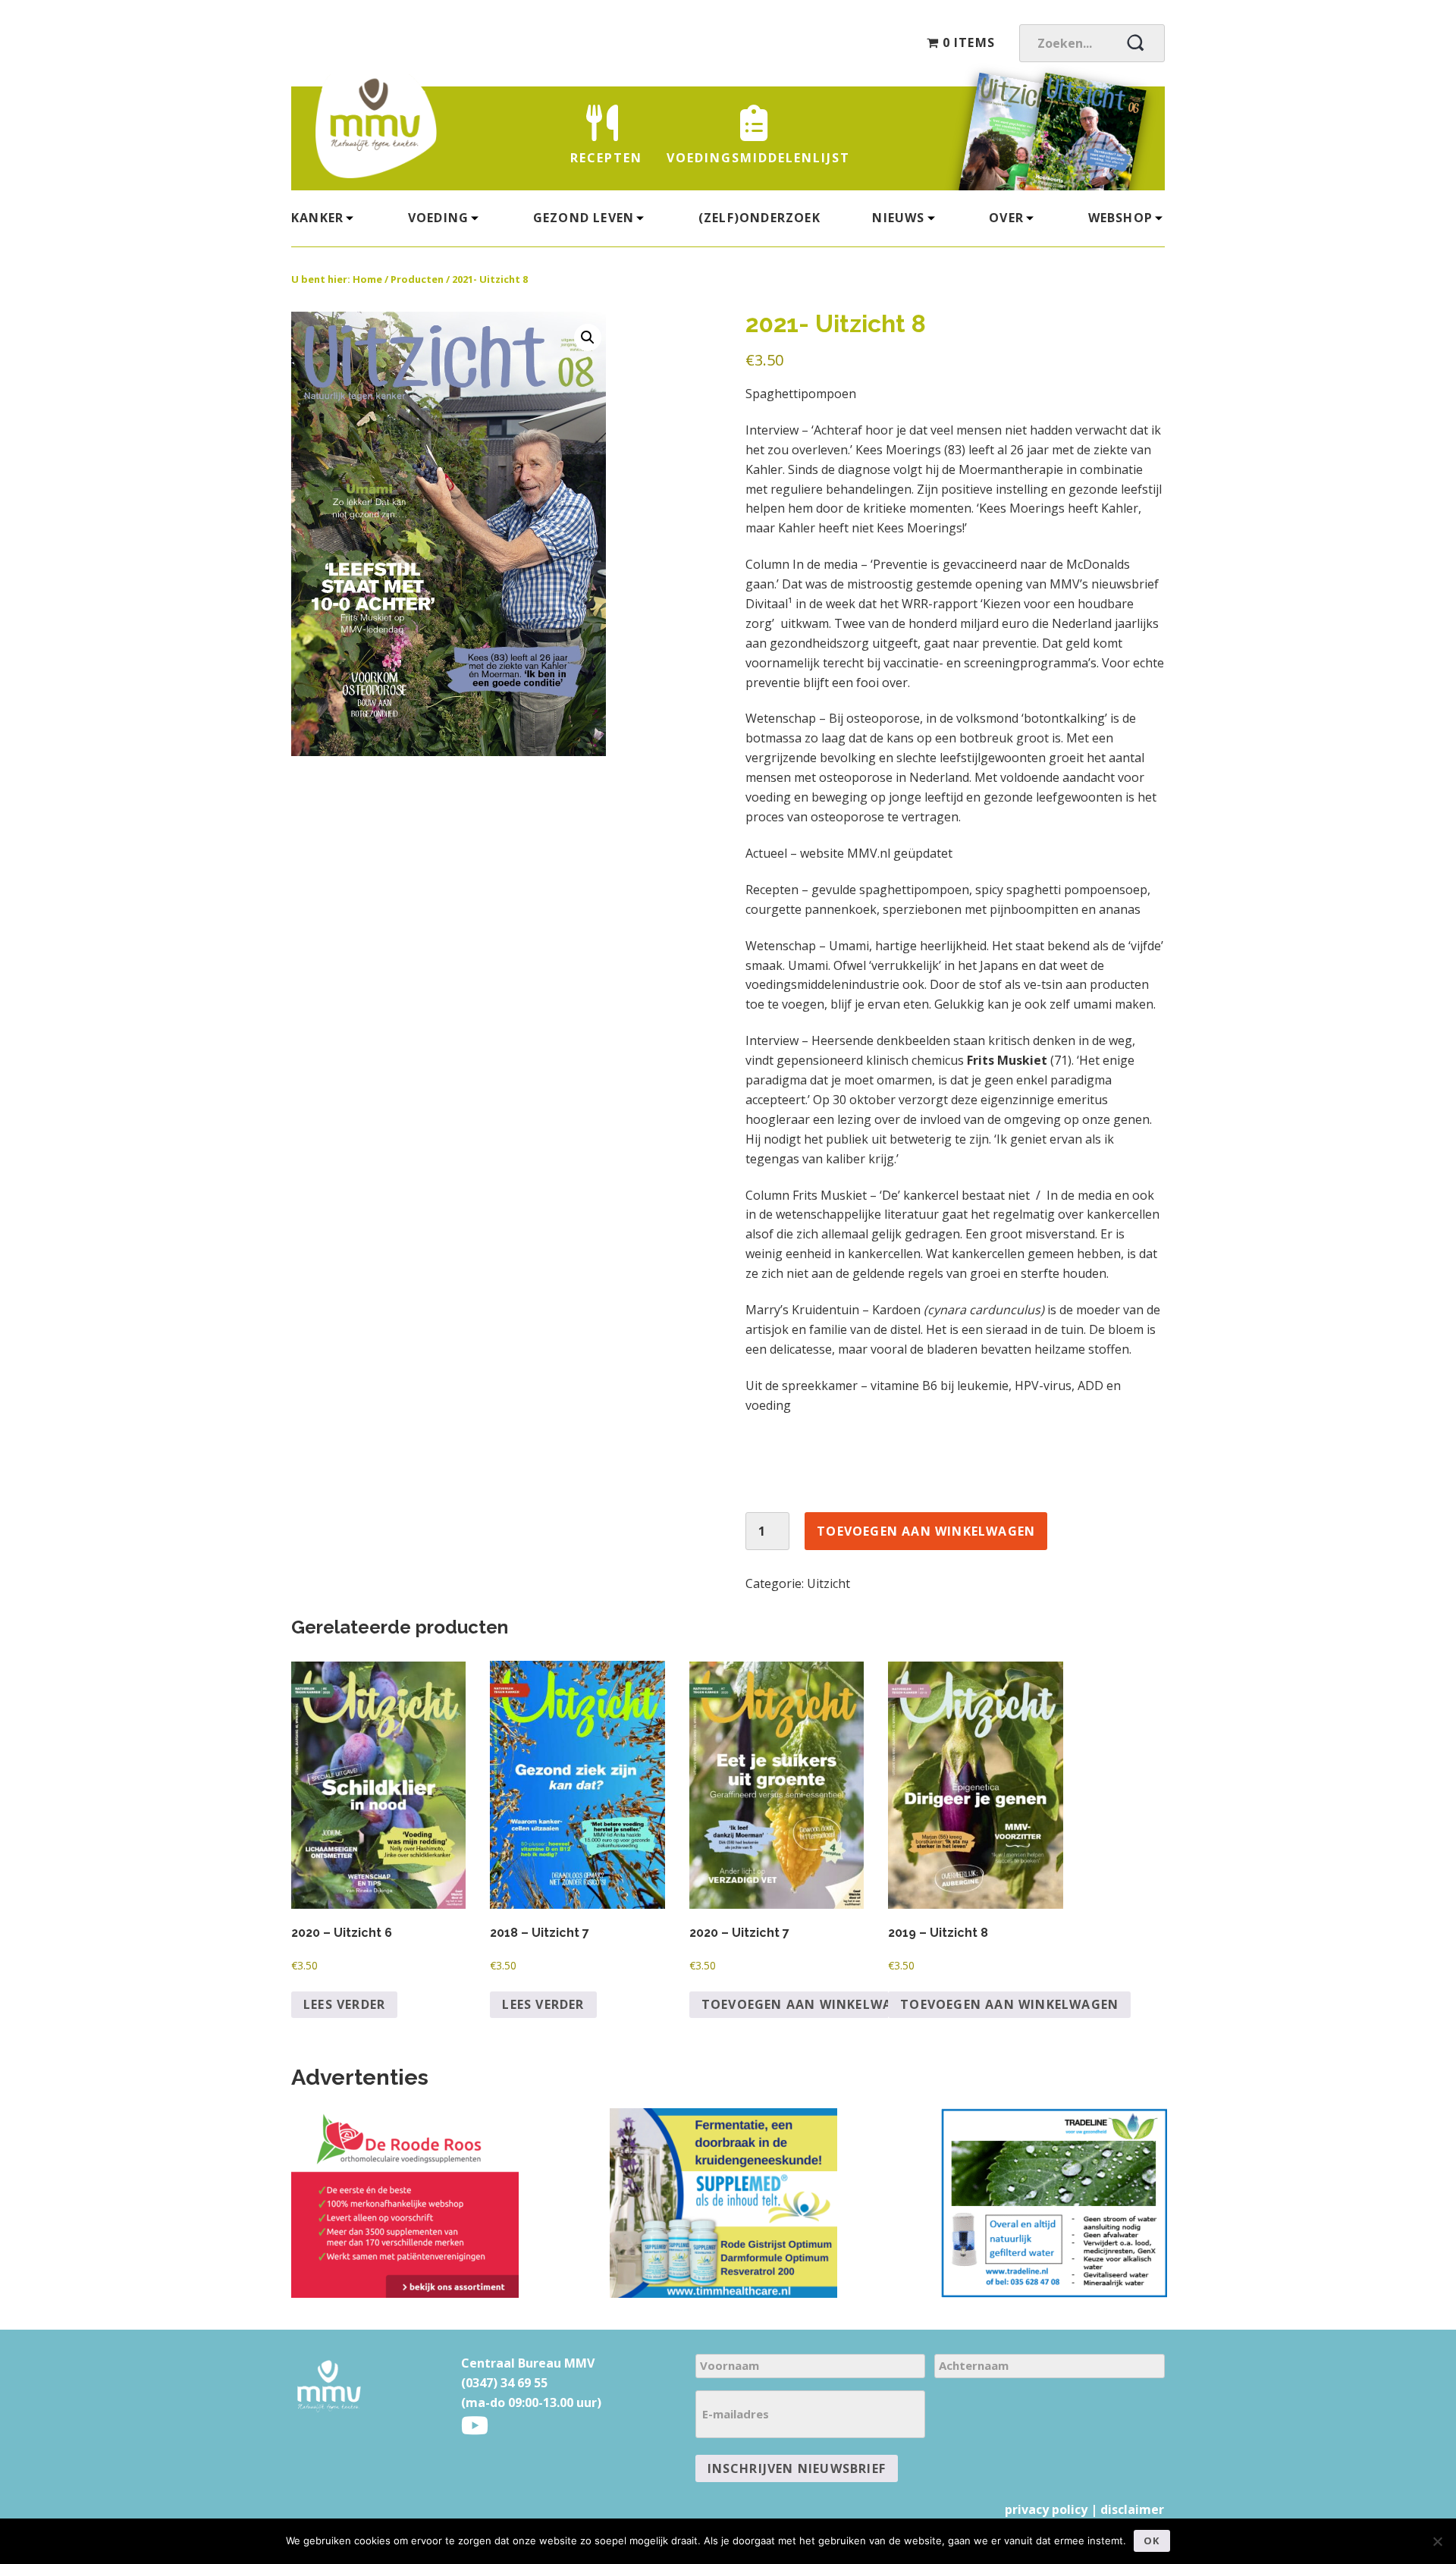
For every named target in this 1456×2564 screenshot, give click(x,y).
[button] (588, 337)
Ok (1152, 2540)
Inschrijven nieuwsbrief (797, 2468)
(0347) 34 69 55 (504, 2383)
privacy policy (1046, 2509)
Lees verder (344, 2004)
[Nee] (1437, 2541)
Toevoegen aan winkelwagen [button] (811, 2004)
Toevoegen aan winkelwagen (926, 1531)
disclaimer (1132, 2509)
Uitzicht (828, 1583)
